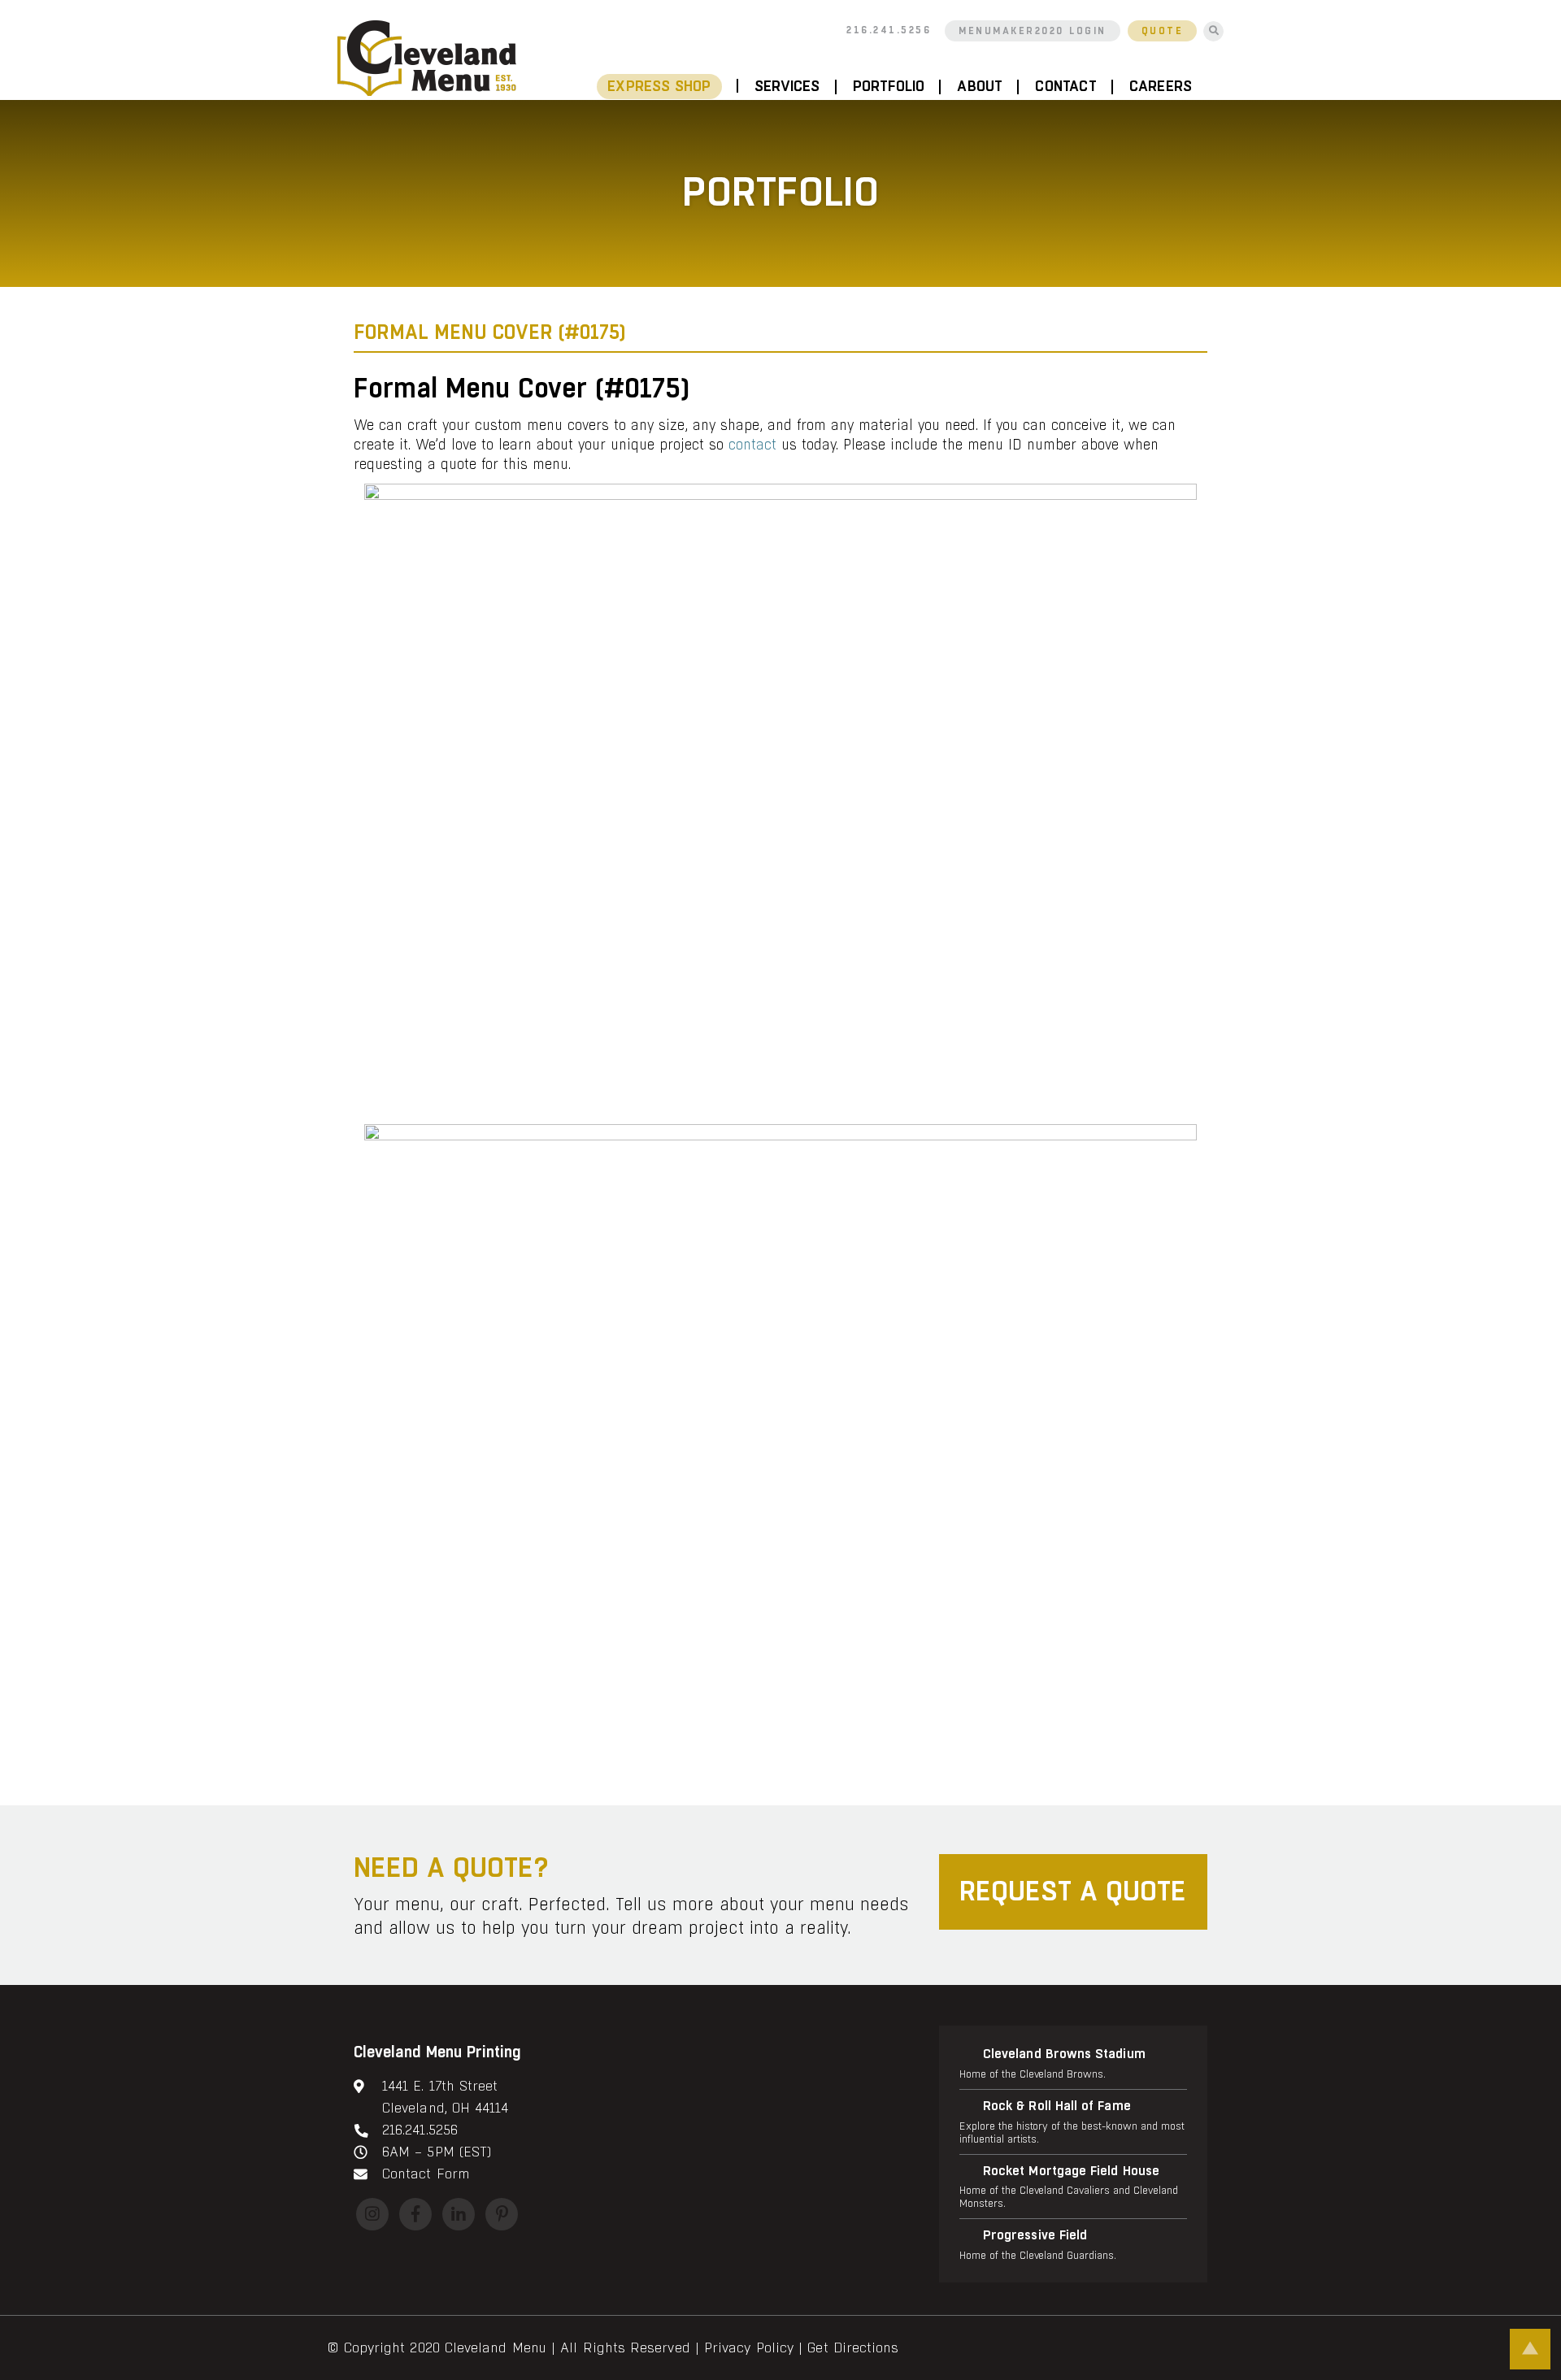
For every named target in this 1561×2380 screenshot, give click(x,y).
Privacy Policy (749, 2348)
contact (752, 445)
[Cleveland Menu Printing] (427, 58)
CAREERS (1161, 87)
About (980, 87)
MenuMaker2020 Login (1033, 31)
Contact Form (426, 2174)
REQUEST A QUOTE (1073, 1892)
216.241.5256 (889, 30)
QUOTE (1163, 31)
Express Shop (659, 87)
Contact (1065, 87)
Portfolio (889, 87)
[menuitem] (667, 87)
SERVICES (787, 87)
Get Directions (853, 2348)
